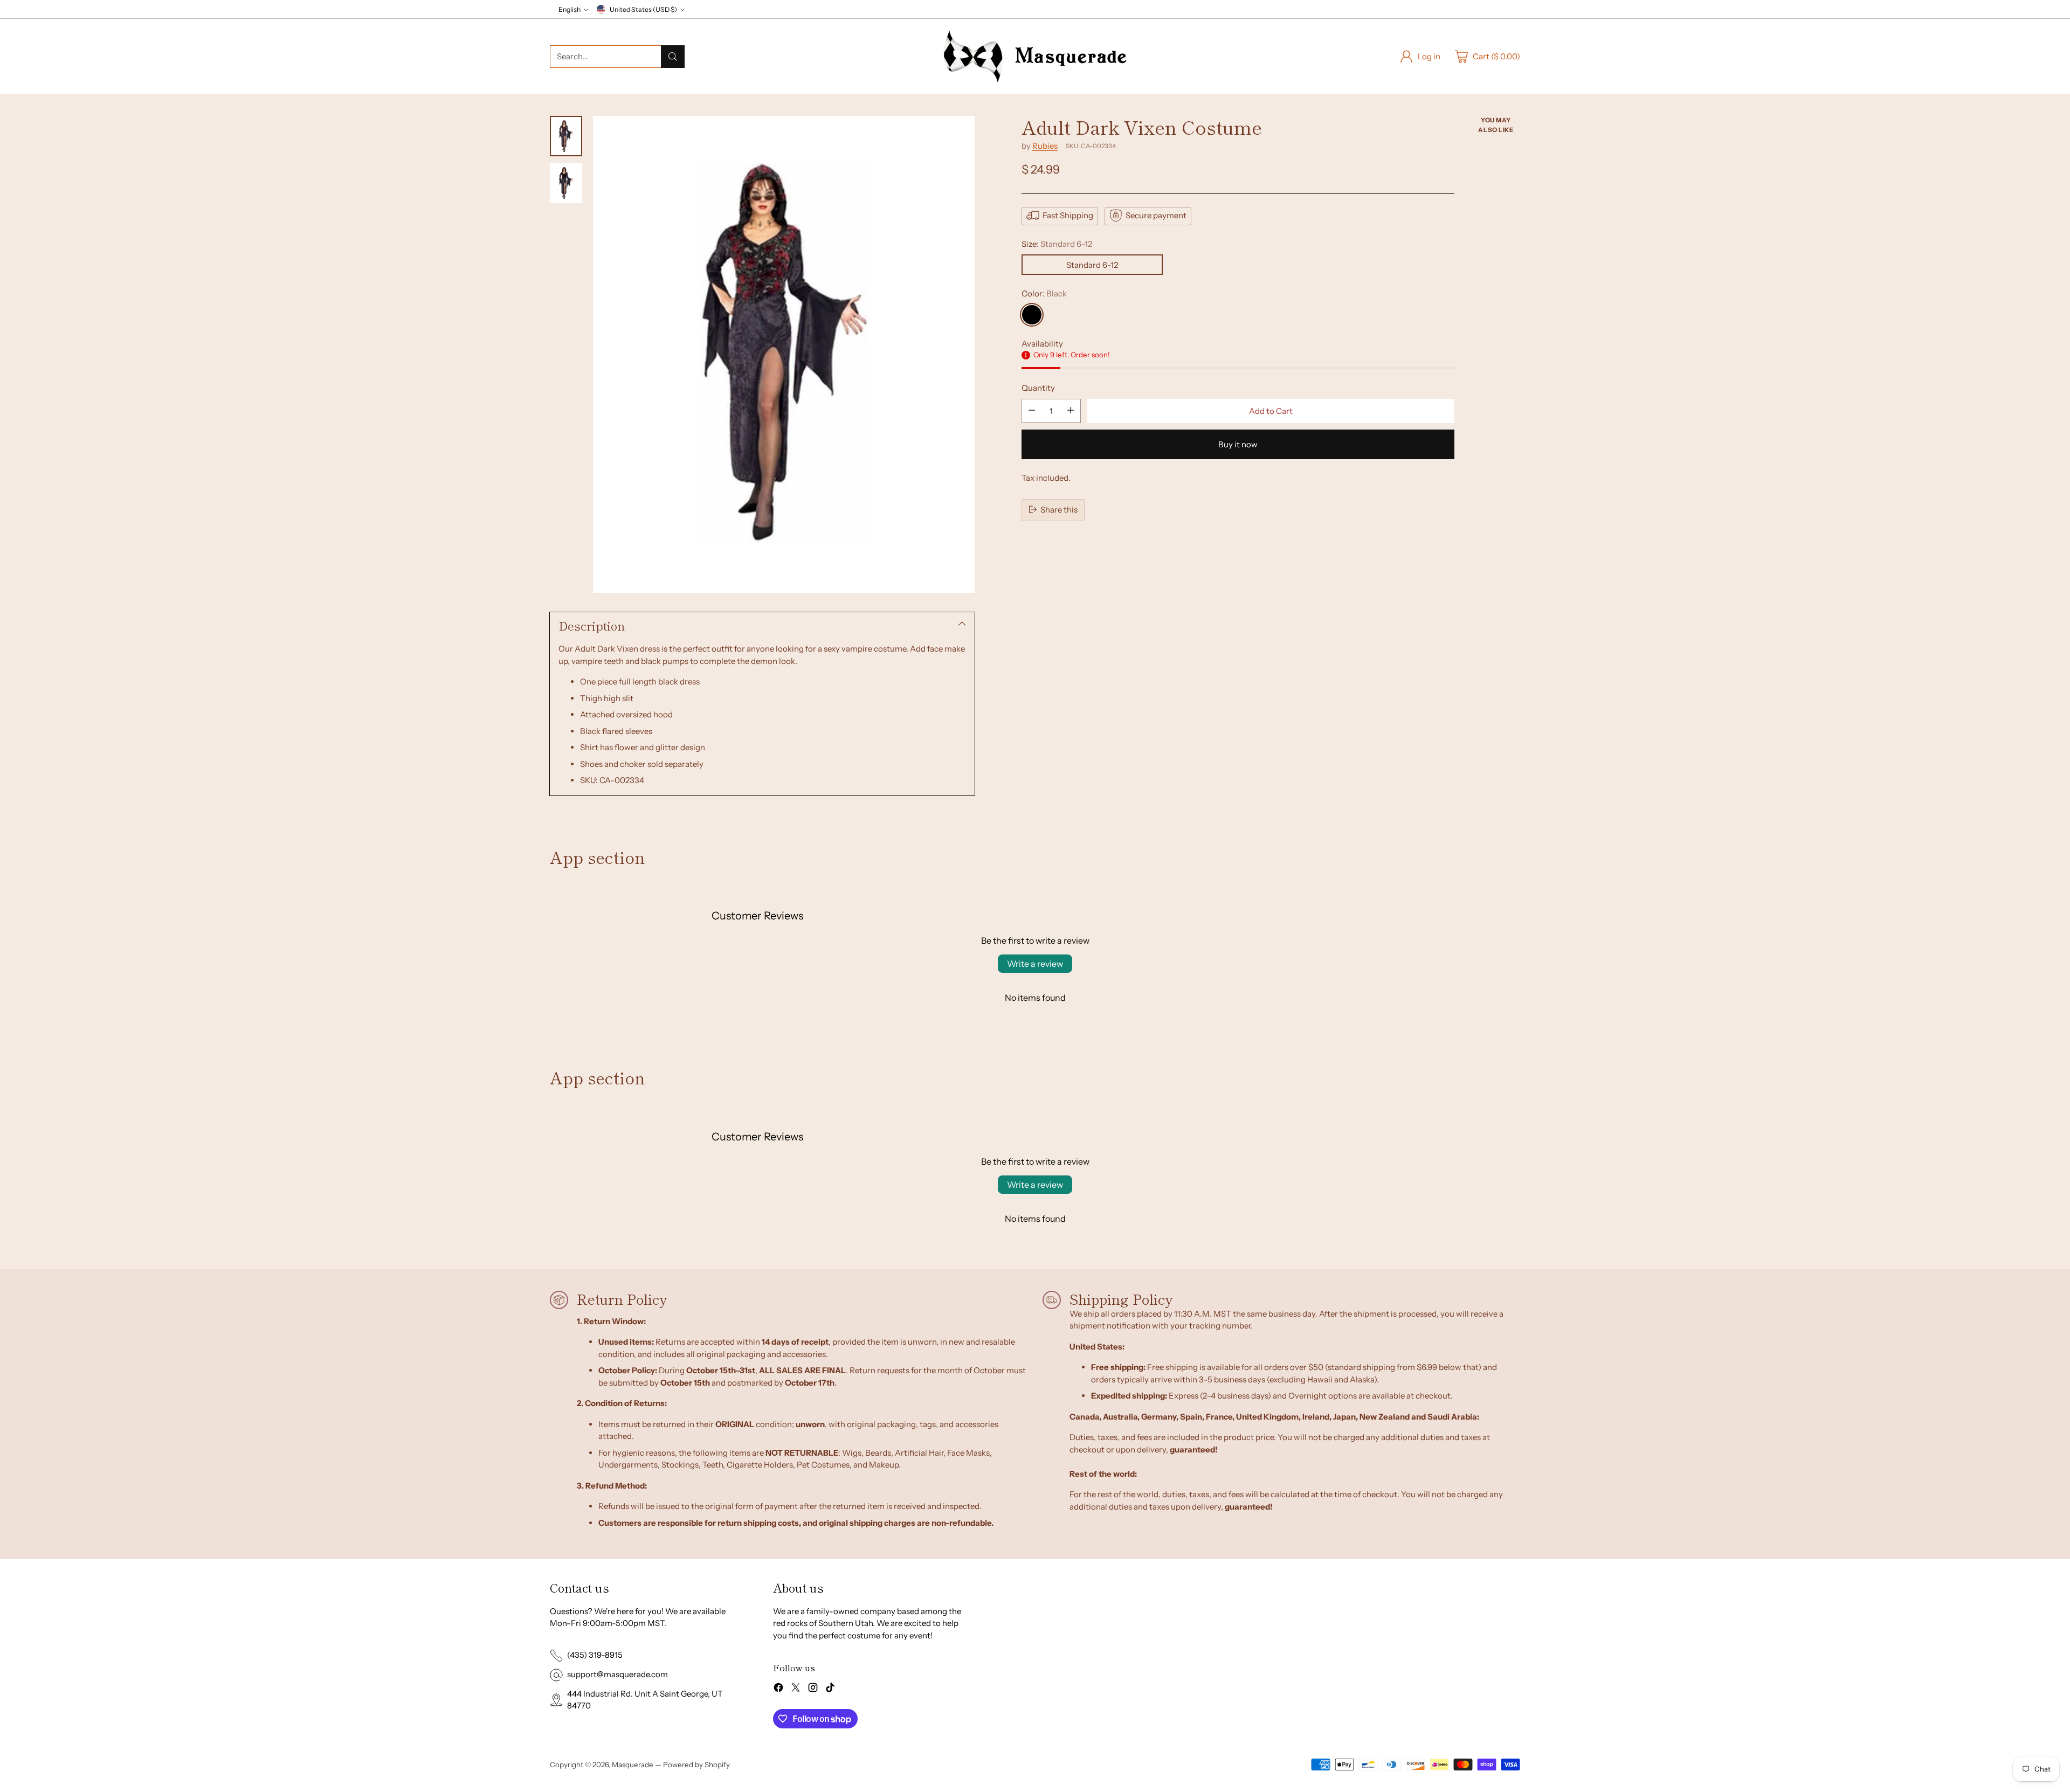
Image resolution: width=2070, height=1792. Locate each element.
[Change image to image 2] (566, 183)
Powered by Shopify (696, 1765)
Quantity (1038, 387)
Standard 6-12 (1092, 264)
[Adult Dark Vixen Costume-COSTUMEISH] (784, 354)
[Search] (673, 57)
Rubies (1045, 145)
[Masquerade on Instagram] (813, 1689)
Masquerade (633, 1765)
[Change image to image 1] (566, 136)
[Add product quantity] (1071, 410)
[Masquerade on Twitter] (796, 1689)
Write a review (1035, 964)
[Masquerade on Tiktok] (830, 1689)
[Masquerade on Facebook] (778, 1689)
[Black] (1032, 314)
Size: (1057, 243)
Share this (1059, 509)
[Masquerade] (1035, 57)
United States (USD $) (643, 9)
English (570, 9)
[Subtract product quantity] (1032, 410)
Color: (1044, 293)
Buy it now (1238, 444)
